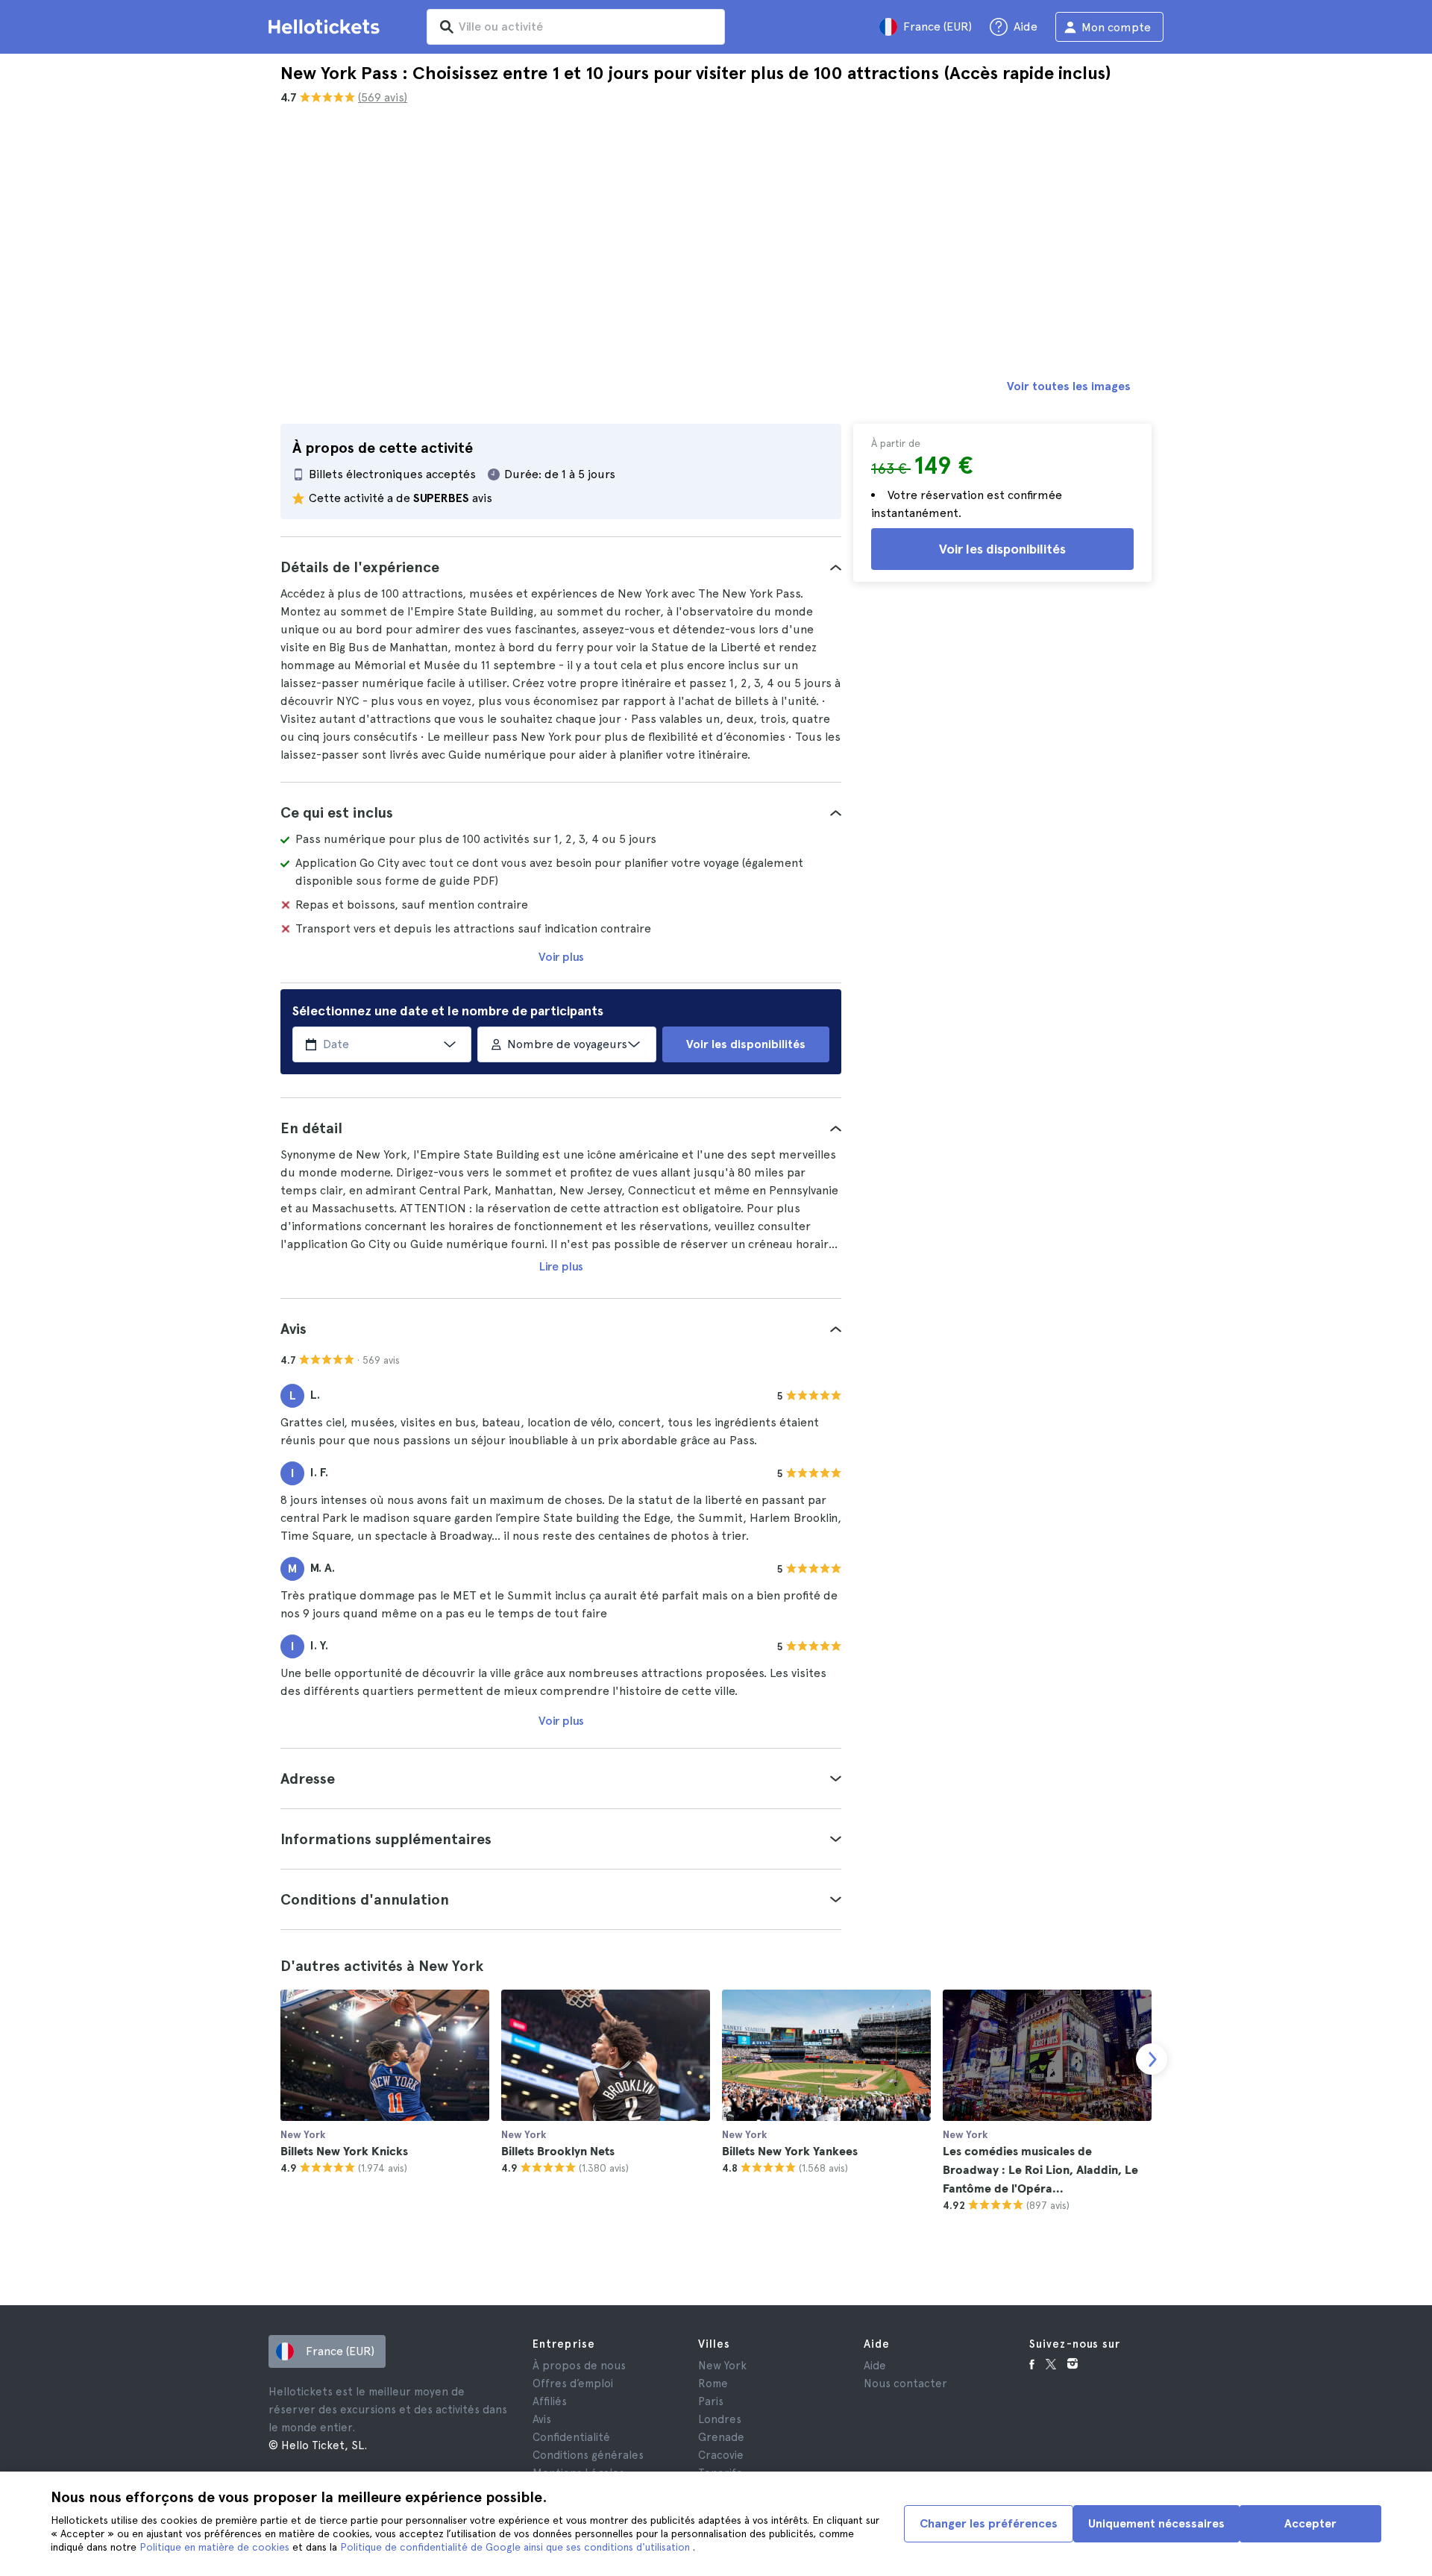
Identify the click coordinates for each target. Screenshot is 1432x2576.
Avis (542, 2419)
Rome (713, 2384)
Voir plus (561, 957)
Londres (720, 2419)
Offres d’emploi (573, 2384)
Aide (875, 2366)
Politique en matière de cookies (216, 2547)
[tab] (561, 567)
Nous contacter (905, 2384)
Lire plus (561, 1266)
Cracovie (721, 2455)
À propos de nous (579, 2366)
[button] (561, 567)
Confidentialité (571, 2437)
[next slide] (1152, 2059)
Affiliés (550, 2401)
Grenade (721, 2437)
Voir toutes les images (1069, 386)
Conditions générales (588, 2455)
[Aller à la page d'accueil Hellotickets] (327, 27)
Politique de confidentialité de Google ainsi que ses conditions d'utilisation (516, 2547)
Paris (711, 2401)
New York (722, 2366)
